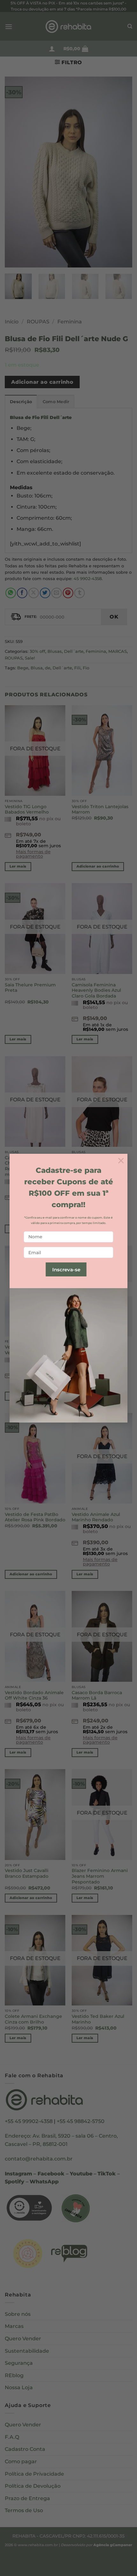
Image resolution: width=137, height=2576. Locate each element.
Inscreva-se (66, 1270)
